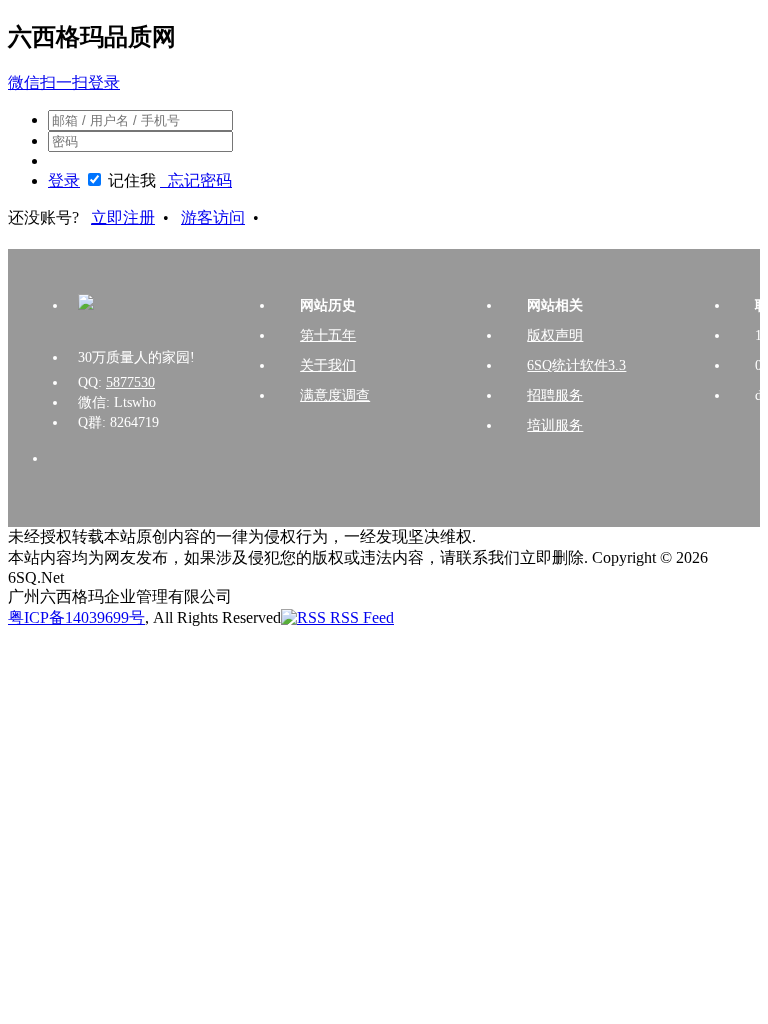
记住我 (132, 180)
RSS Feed (360, 617)
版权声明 (555, 335)
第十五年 (328, 335)
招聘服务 (555, 395)
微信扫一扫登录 (64, 82)
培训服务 (555, 425)
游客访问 (213, 217)
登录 (64, 180)
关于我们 (328, 365)
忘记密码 (196, 180)
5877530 (130, 382)
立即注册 (123, 217)
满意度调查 (335, 395)
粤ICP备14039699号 (76, 617)
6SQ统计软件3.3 (576, 365)
